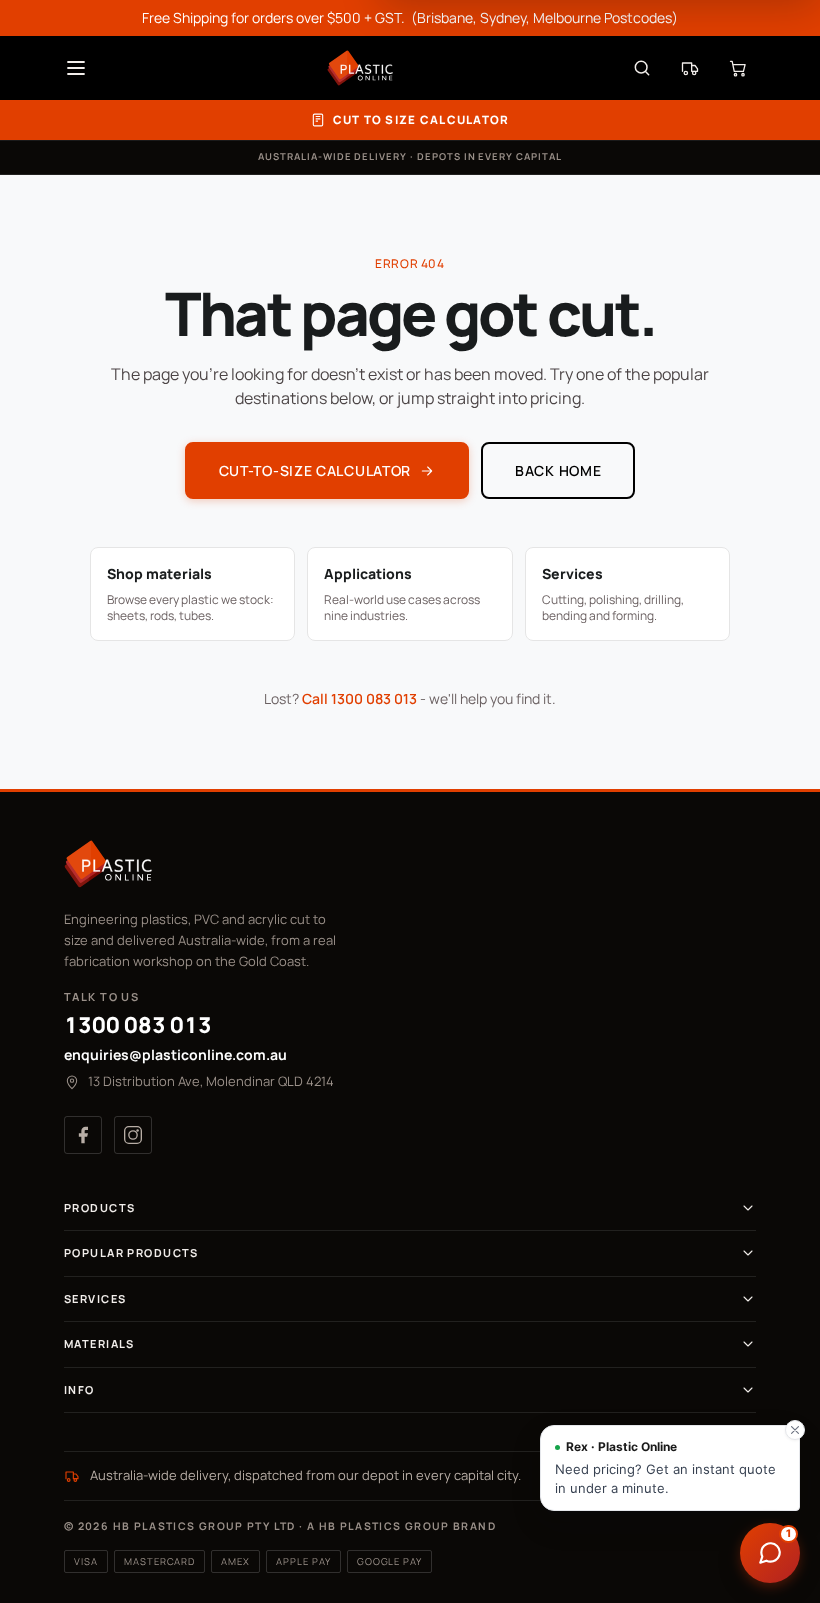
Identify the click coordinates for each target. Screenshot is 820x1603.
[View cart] (738, 68)
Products (99, 1207)
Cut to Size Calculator (421, 119)
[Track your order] (690, 68)
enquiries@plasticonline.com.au (175, 1054)
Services (95, 1298)
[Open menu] (76, 68)
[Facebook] (83, 1135)
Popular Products (131, 1252)
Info (79, 1389)
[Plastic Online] (360, 68)
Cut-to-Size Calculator (315, 470)
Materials (99, 1343)
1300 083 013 (138, 1025)
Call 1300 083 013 (359, 698)
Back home (558, 470)
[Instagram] (133, 1135)
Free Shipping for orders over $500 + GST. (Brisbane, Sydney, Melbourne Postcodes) (410, 17)
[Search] (642, 68)
